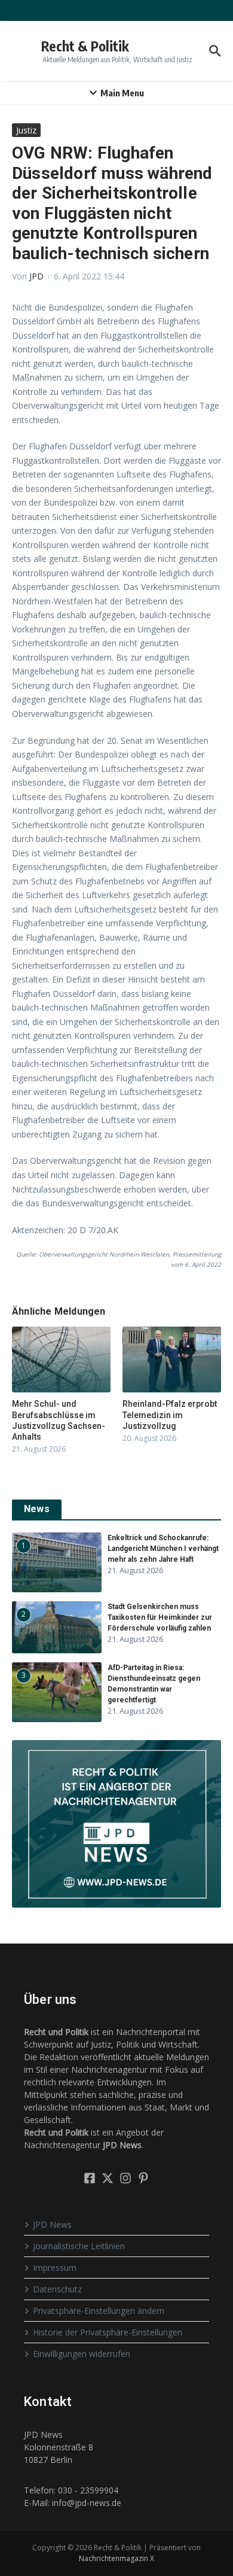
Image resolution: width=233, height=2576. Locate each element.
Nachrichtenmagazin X (116, 2558)
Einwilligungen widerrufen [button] (82, 2354)
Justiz (26, 130)
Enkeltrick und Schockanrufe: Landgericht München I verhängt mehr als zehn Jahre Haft (163, 1549)
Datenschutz (57, 2289)
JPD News (52, 2224)
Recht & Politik (85, 46)
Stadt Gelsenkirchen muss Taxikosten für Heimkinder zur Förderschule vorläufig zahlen (160, 1617)
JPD (36, 276)
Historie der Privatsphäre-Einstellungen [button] (108, 2332)
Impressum (55, 2268)
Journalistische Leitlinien (79, 2246)
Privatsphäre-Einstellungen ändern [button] (99, 2311)
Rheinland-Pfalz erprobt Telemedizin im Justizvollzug (170, 1415)
